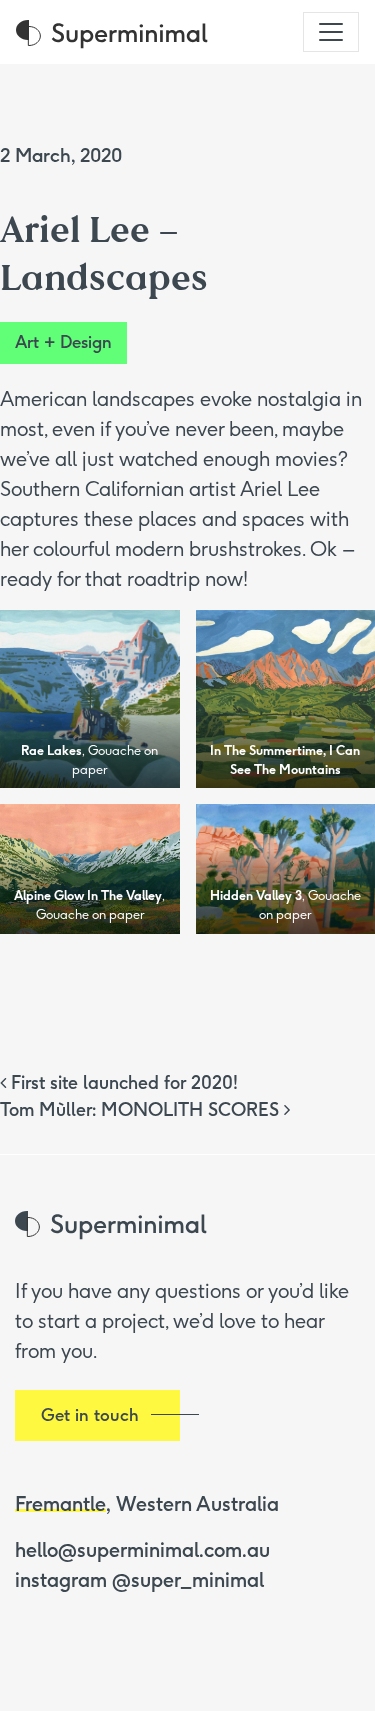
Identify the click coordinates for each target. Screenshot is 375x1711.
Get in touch (90, 1415)
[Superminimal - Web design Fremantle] (112, 32)
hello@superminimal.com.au (142, 1550)
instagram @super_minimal (139, 1580)
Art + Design (63, 342)
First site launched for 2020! (122, 1083)
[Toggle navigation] (331, 32)
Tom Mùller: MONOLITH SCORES (142, 1110)
